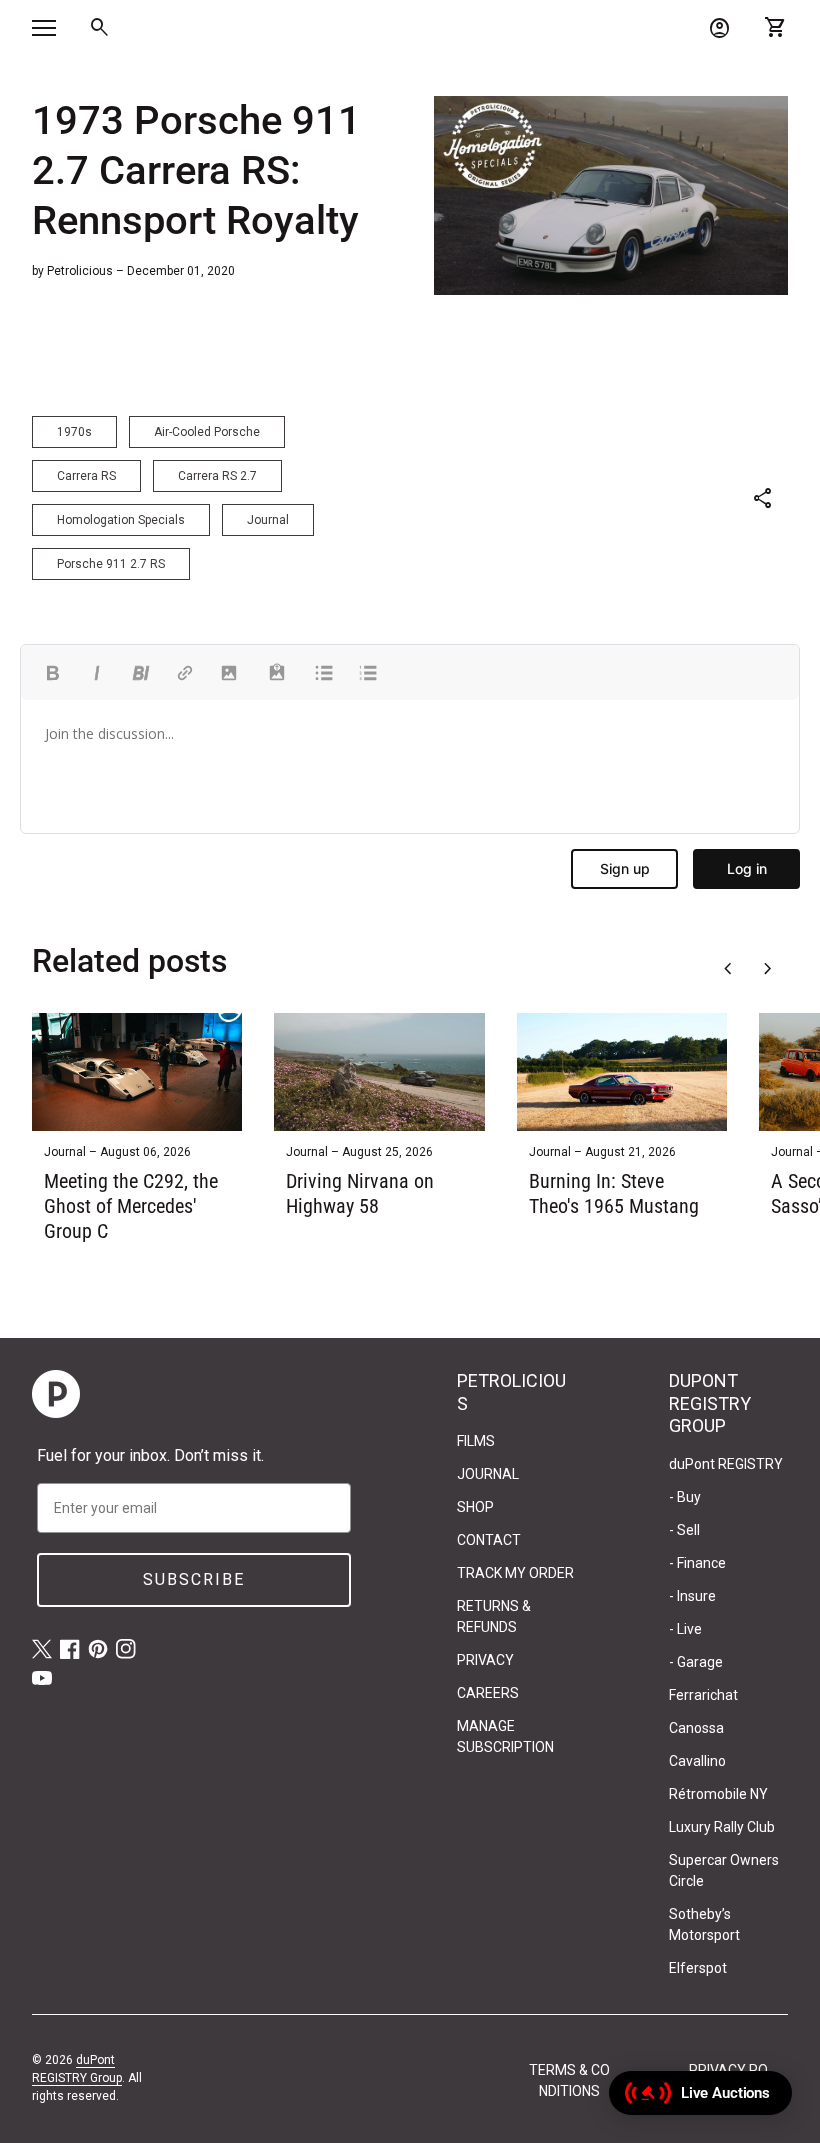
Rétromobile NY (718, 1794)
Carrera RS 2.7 (217, 476)
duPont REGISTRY (726, 1464)
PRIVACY (485, 1660)
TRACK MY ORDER (515, 1573)
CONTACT (489, 1540)
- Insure (692, 1596)
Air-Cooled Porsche (207, 432)
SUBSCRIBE (194, 1579)
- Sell (684, 1530)
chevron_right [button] (768, 969)
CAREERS (488, 1693)
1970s (74, 432)
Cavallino (697, 1761)
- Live (685, 1629)
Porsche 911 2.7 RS (111, 564)
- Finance (697, 1563)
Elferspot (698, 1968)
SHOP (475, 1507)
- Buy (685, 1497)
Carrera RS (86, 476)
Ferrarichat (703, 1695)
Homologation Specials (121, 520)
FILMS (476, 1441)
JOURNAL (488, 1474)
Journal (268, 520)
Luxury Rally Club (722, 1827)
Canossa (696, 1728)
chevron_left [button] (728, 969)
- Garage (696, 1662)
